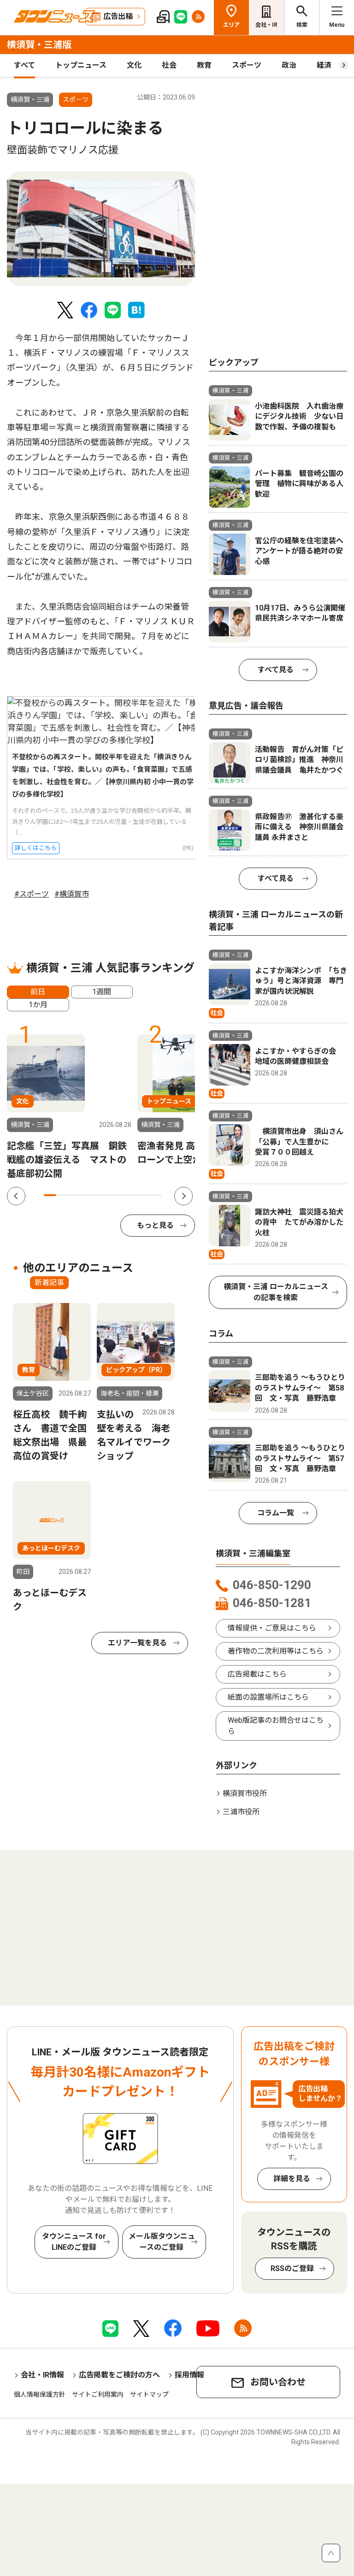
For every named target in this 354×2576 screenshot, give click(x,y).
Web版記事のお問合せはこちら (276, 1726)
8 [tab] (132, 1195)
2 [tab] (62, 1195)
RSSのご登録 (292, 2268)
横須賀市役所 (245, 1793)
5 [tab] (97, 1195)
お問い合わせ (278, 2382)
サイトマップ (149, 2394)
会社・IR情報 (42, 2375)
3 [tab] (73, 1195)
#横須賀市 (72, 894)
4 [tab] (85, 1195)
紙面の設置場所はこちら (268, 1697)
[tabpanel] (101, 229)
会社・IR (266, 25)
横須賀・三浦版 (39, 45)
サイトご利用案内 (98, 2394)
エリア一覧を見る (137, 1643)
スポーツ (247, 65)
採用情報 (189, 2375)
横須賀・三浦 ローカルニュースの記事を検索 (276, 1292)
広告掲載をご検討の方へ (119, 2375)
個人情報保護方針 (40, 2394)
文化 (134, 65)
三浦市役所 (241, 1812)
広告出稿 (118, 16)
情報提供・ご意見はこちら (272, 1628)
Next (183, 1196)
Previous (16, 1196)
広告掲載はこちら (257, 1674)
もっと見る (155, 1225)
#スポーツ (32, 894)
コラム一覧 (276, 1513)
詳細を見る (292, 2179)
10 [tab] (156, 1195)
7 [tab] (120, 1195)
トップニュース (81, 65)
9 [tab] (144, 1195)
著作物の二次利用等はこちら (276, 1651)
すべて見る (276, 670)
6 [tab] (109, 1195)
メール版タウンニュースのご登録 (162, 2242)
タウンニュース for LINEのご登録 (74, 2242)
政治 (289, 65)
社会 (169, 65)
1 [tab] (50, 1195)
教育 (204, 65)
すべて (24, 65)
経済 (324, 65)
